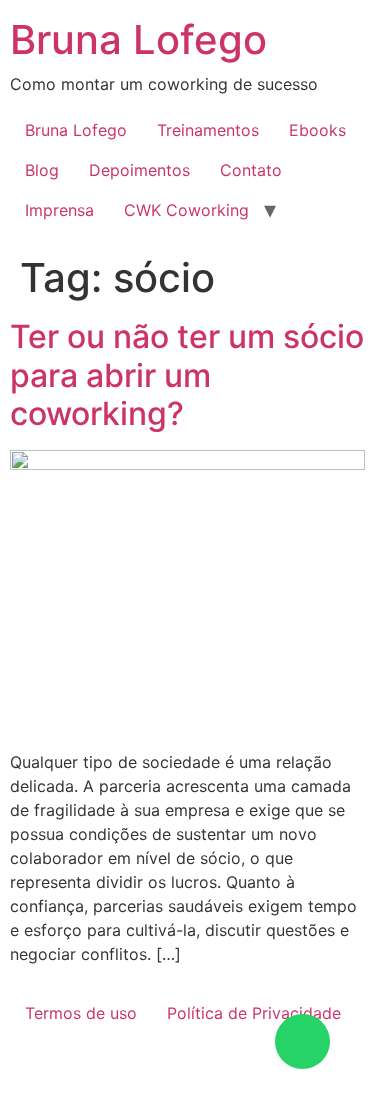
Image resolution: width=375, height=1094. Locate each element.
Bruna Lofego (138, 39)
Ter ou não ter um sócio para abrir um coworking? (187, 375)
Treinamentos (208, 130)
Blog (42, 170)
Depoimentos (139, 170)
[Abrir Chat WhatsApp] (302, 1041)
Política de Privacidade (254, 1013)
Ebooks (317, 130)
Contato (251, 170)
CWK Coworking (186, 210)
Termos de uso (81, 1013)
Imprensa (59, 210)
